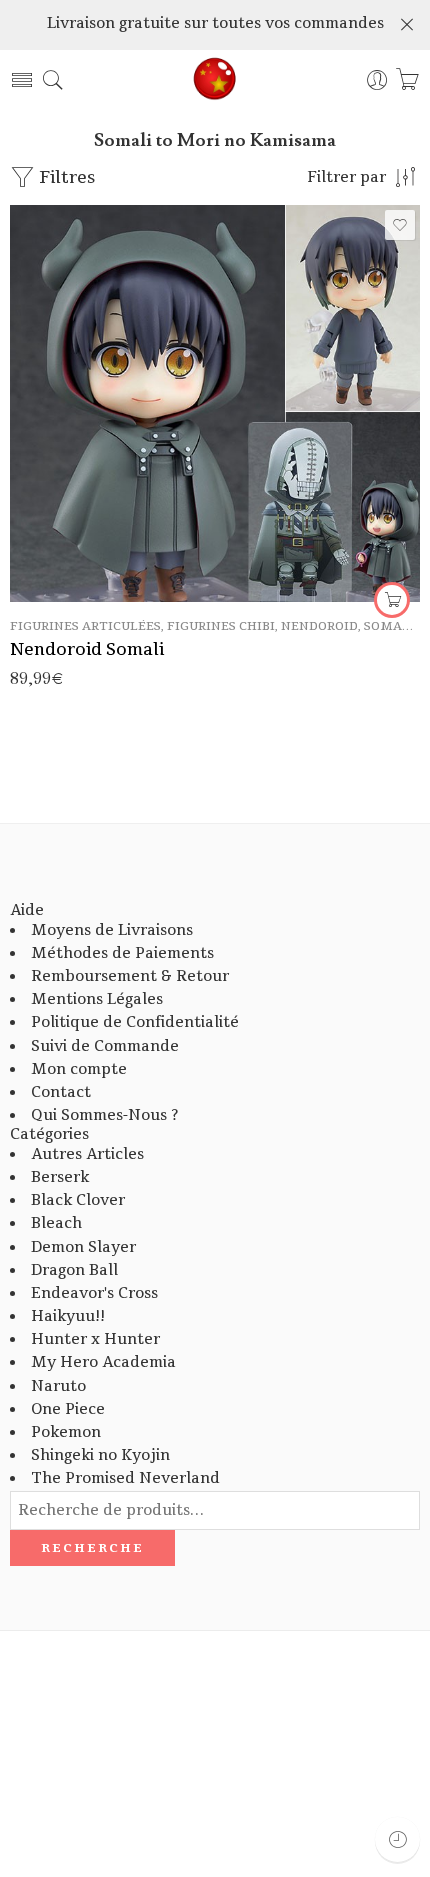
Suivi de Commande (105, 1046)
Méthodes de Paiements (122, 953)
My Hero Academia (103, 1362)
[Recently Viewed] (397, 1839)
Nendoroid (319, 626)
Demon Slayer (83, 1247)
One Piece (68, 1409)
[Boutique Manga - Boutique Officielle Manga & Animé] (215, 80)
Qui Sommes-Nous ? (104, 1115)
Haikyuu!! (68, 1316)
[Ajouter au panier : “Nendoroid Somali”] (392, 600)
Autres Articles (87, 1154)
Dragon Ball (74, 1270)
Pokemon (66, 1432)
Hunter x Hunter (95, 1339)
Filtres (65, 177)
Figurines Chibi (221, 626)
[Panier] (407, 80)
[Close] (407, 25)
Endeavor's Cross (94, 1293)
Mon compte (79, 1069)
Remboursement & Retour (130, 976)
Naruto (58, 1386)
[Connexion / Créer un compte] (377, 80)
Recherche (92, 1548)
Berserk (60, 1177)
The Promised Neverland (125, 1478)
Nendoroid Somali (87, 649)
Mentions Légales (97, 999)
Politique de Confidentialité (135, 1022)
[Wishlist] (400, 225)
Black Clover (78, 1200)
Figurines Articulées (85, 626)
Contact (61, 1092)
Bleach (56, 1223)
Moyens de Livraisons (112, 930)
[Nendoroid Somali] (215, 403)
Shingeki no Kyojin (100, 1455)
